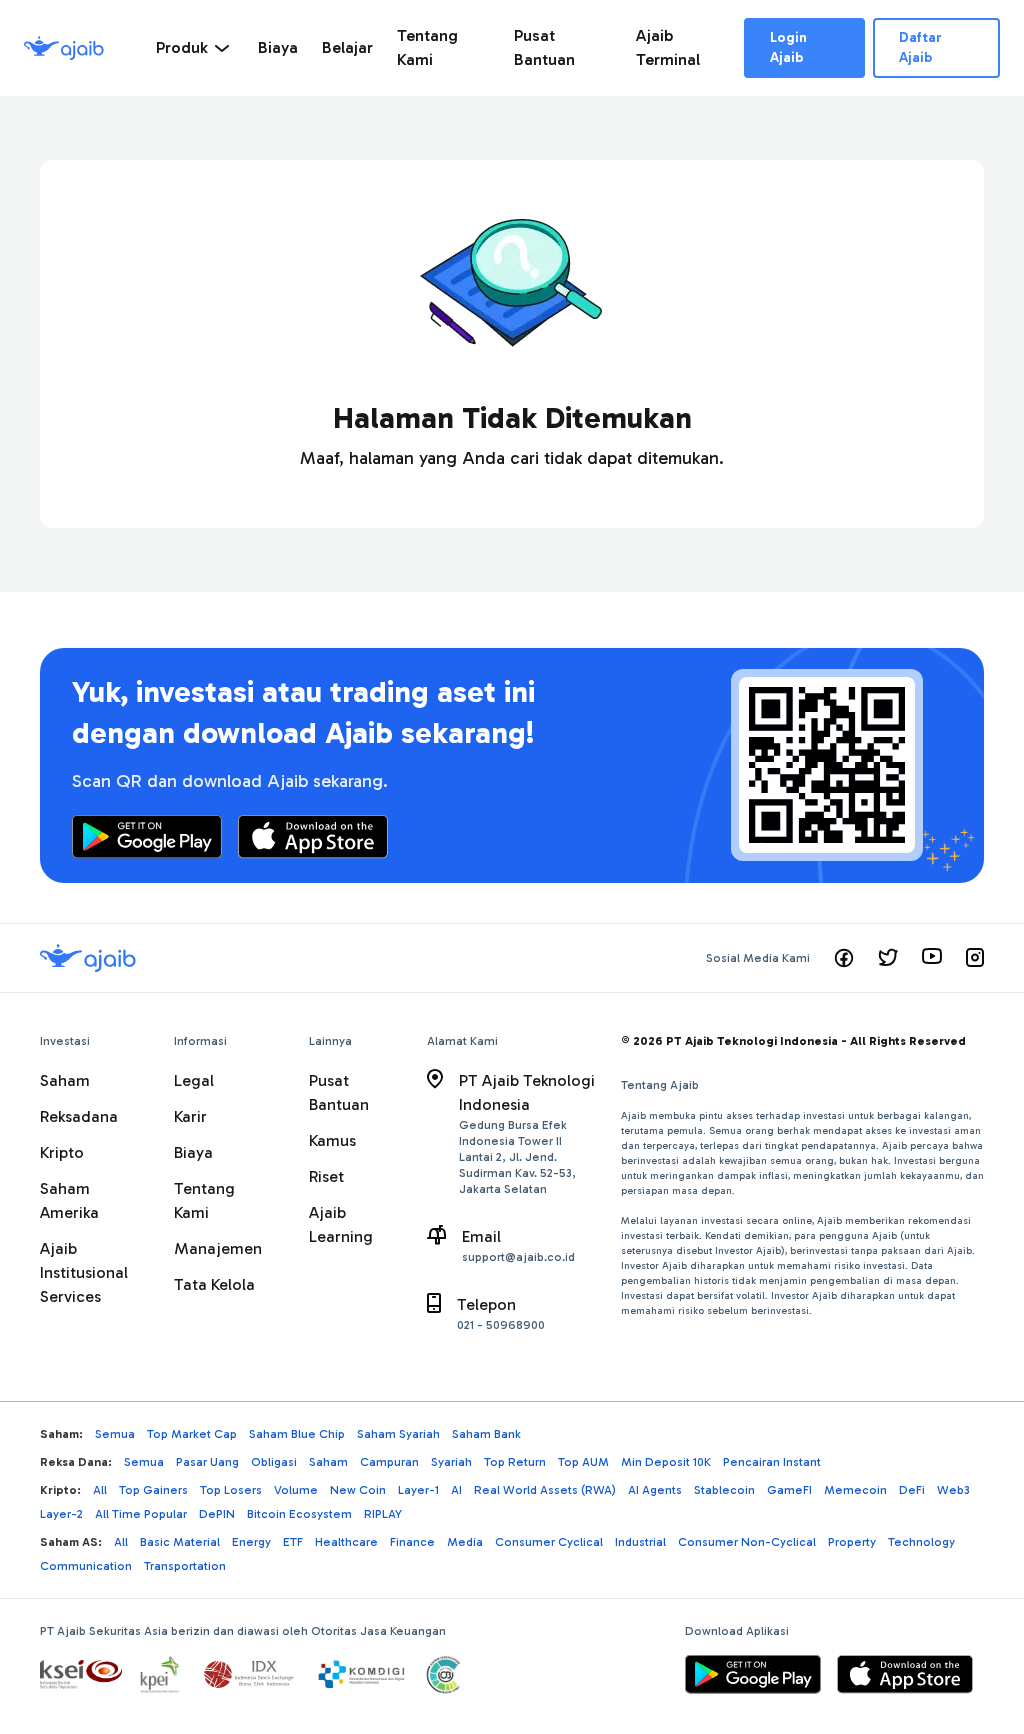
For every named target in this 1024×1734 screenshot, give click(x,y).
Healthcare (346, 1542)
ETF (293, 1542)
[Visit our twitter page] (888, 958)
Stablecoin (724, 1490)
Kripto (62, 1152)
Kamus (332, 1140)
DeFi (912, 1490)
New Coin (358, 1490)
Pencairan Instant (772, 1462)
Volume (296, 1490)
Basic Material (180, 1542)
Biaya (193, 1152)
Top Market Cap (192, 1434)
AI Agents (655, 1490)
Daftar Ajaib (920, 47)
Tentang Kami (204, 1200)
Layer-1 (418, 1490)
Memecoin (855, 1490)
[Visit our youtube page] (932, 958)
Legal (194, 1080)
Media (465, 1542)
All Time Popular (141, 1514)
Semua (115, 1434)
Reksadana (79, 1116)
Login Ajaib (788, 47)
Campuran (389, 1462)
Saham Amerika (69, 1200)
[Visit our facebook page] (844, 958)
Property (852, 1542)
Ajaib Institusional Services (84, 1272)
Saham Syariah (398, 1434)
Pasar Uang (207, 1462)
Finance (412, 1542)
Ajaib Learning (341, 1224)
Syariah (451, 1462)
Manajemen (218, 1248)
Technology (921, 1542)
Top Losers (231, 1490)
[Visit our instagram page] (975, 958)
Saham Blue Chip (297, 1434)
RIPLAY (383, 1514)
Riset (326, 1176)
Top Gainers (153, 1490)
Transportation (185, 1566)
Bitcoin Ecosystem (299, 1514)
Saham (65, 1080)
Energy (251, 1542)
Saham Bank (486, 1434)
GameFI (789, 1490)
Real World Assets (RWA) (545, 1490)
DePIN (217, 1514)
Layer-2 (61, 1514)
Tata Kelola (214, 1284)
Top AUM (583, 1462)
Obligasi (274, 1462)
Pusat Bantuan (339, 1092)
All (100, 1490)
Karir (190, 1116)
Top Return (515, 1462)
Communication (86, 1566)
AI (456, 1490)
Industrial (640, 1542)
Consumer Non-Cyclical (747, 1542)
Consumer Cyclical (549, 1542)
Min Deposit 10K (666, 1462)
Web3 (953, 1490)
